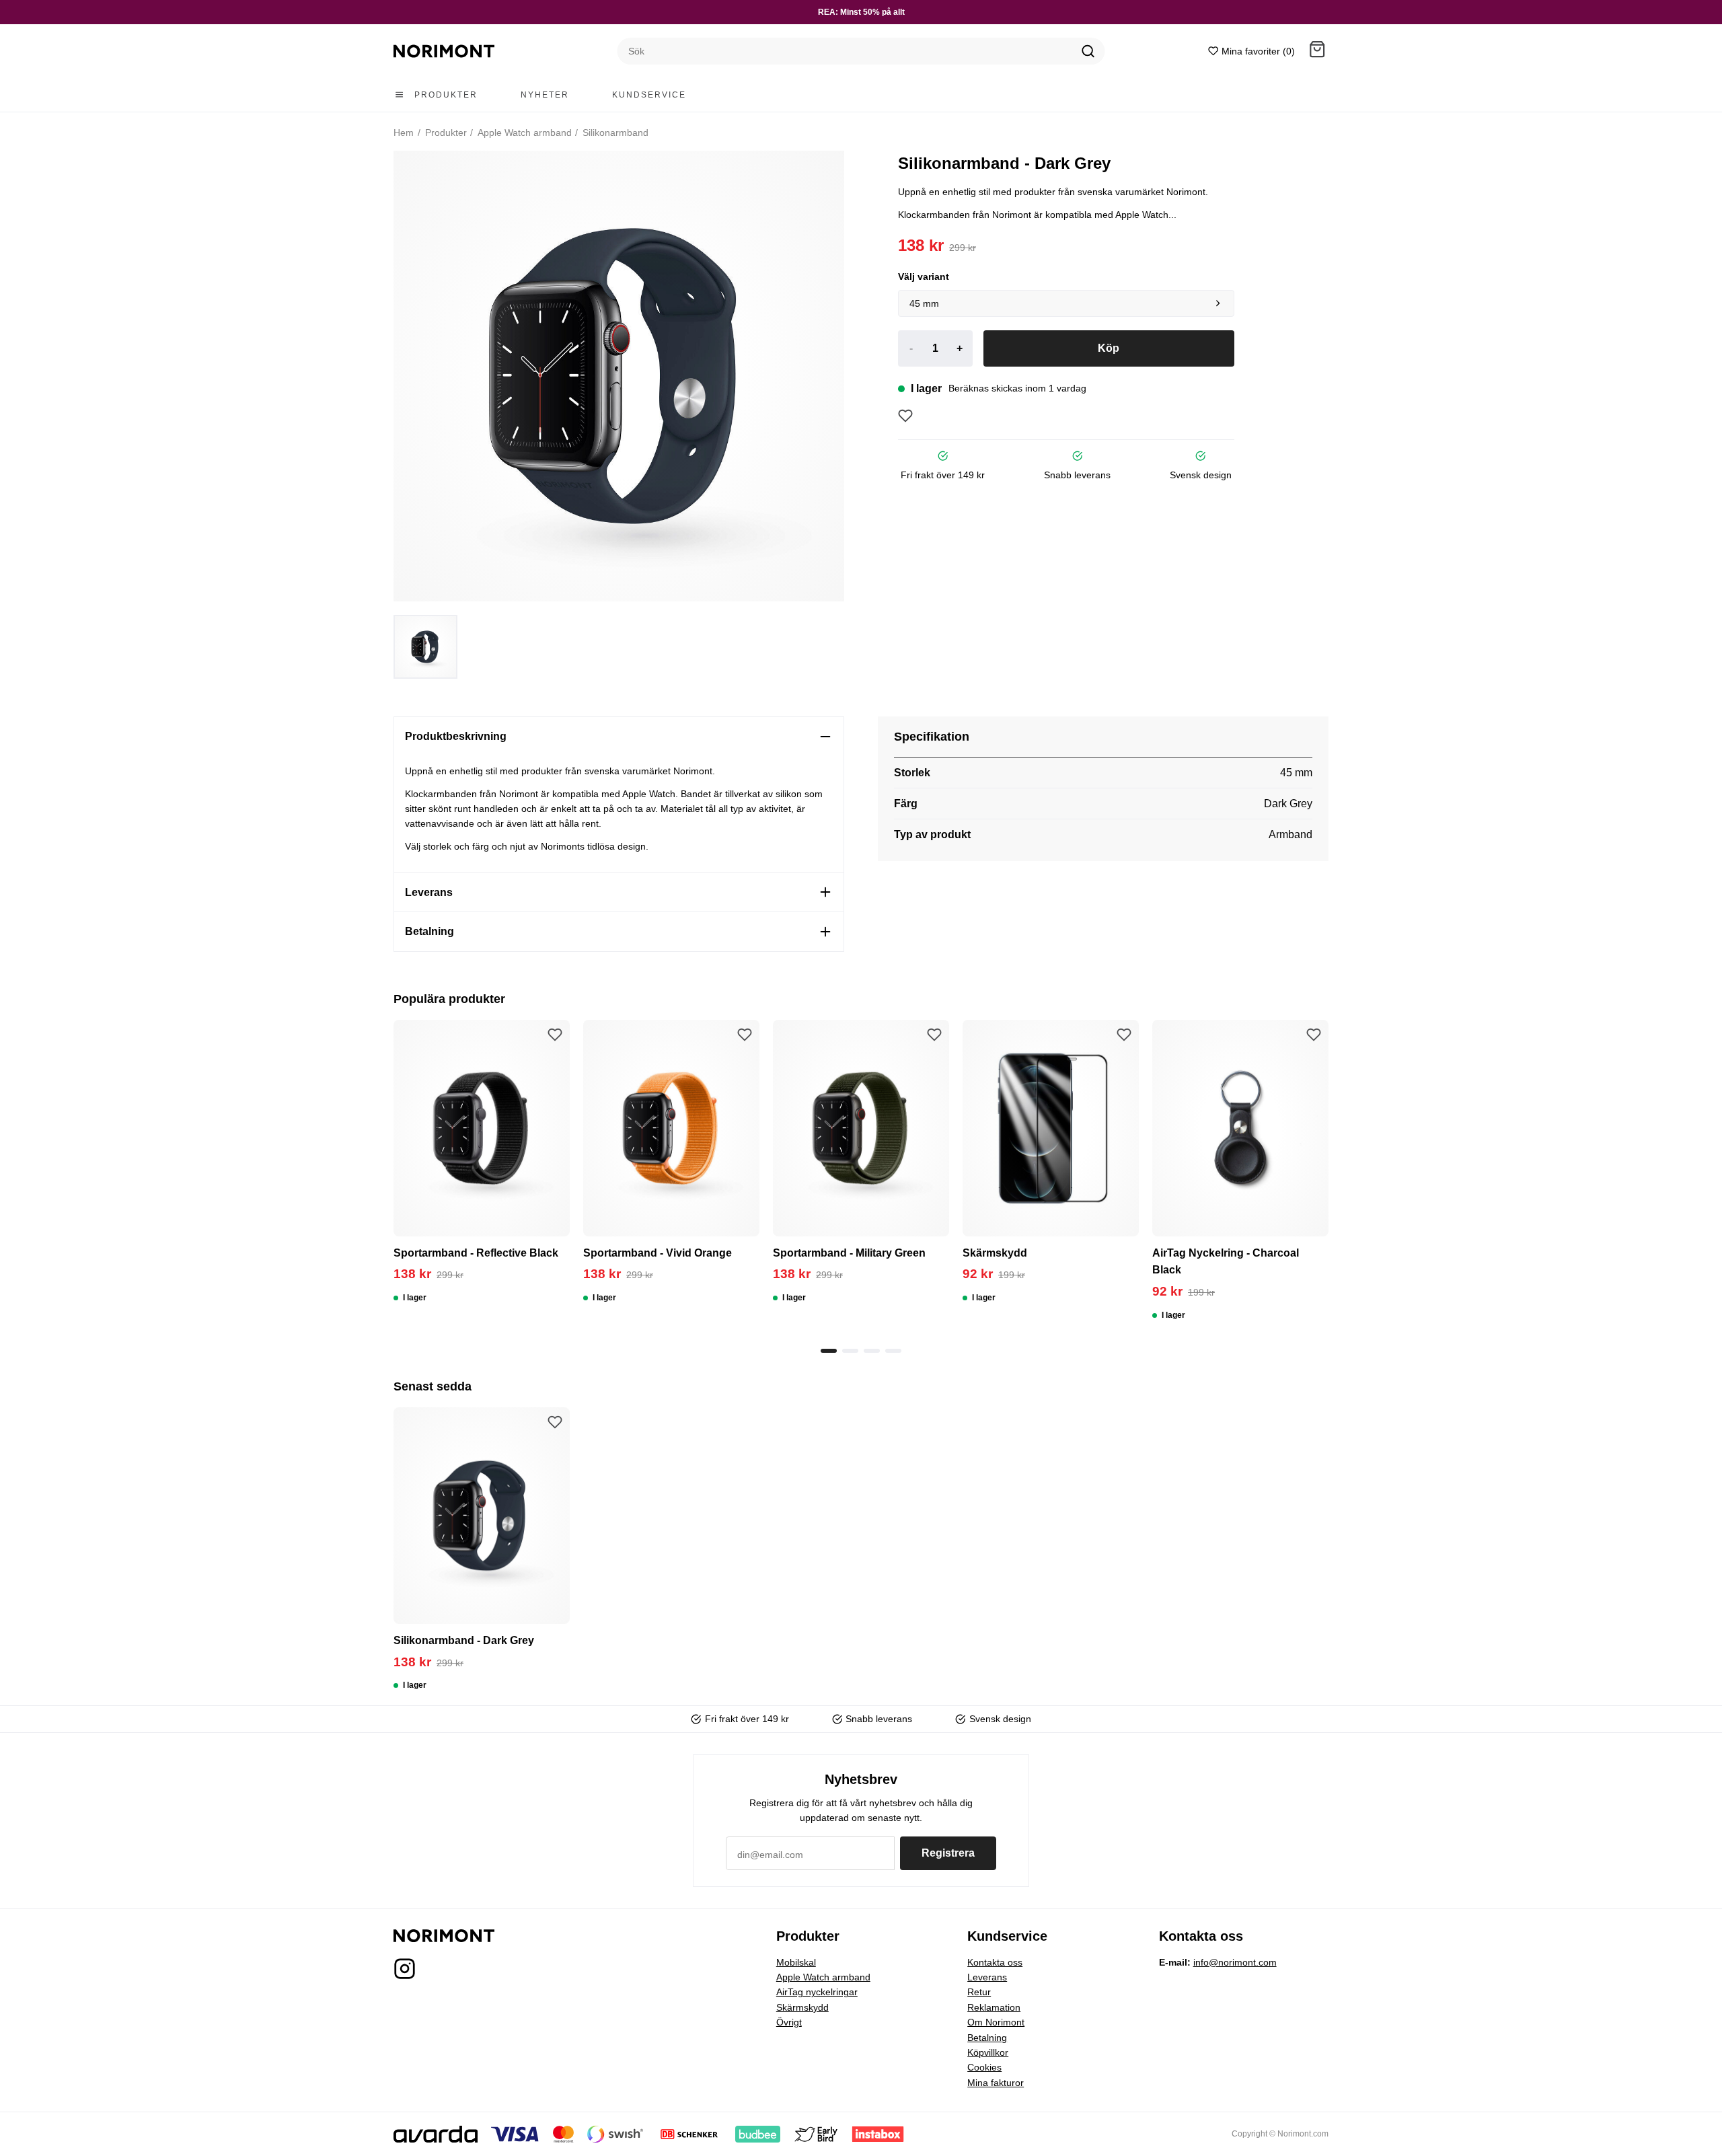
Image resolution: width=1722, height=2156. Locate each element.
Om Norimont (996, 2022)
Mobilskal (796, 1962)
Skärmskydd (802, 2007)
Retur (979, 1992)
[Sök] (1088, 51)
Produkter (445, 133)
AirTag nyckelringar (817, 1992)
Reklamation (994, 2007)
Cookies (984, 2067)
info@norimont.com (1235, 1962)
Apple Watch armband (524, 133)
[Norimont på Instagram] (405, 1973)
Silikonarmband (614, 133)
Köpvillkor (988, 2052)
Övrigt (789, 2022)
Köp (1109, 348)
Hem (404, 133)
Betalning (987, 2038)
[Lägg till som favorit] (905, 416)
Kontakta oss (995, 1962)
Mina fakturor (996, 2083)
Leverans (987, 1977)
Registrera (948, 1853)
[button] (1317, 51)
